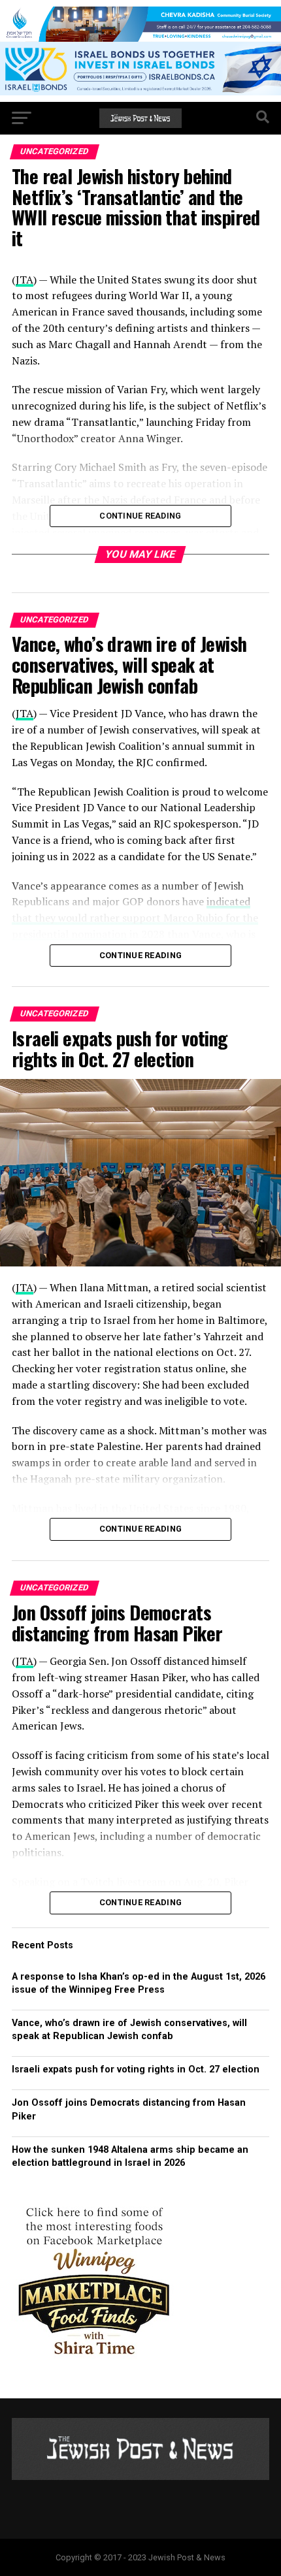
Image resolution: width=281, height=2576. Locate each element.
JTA (25, 713)
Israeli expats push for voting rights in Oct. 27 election (137, 2069)
